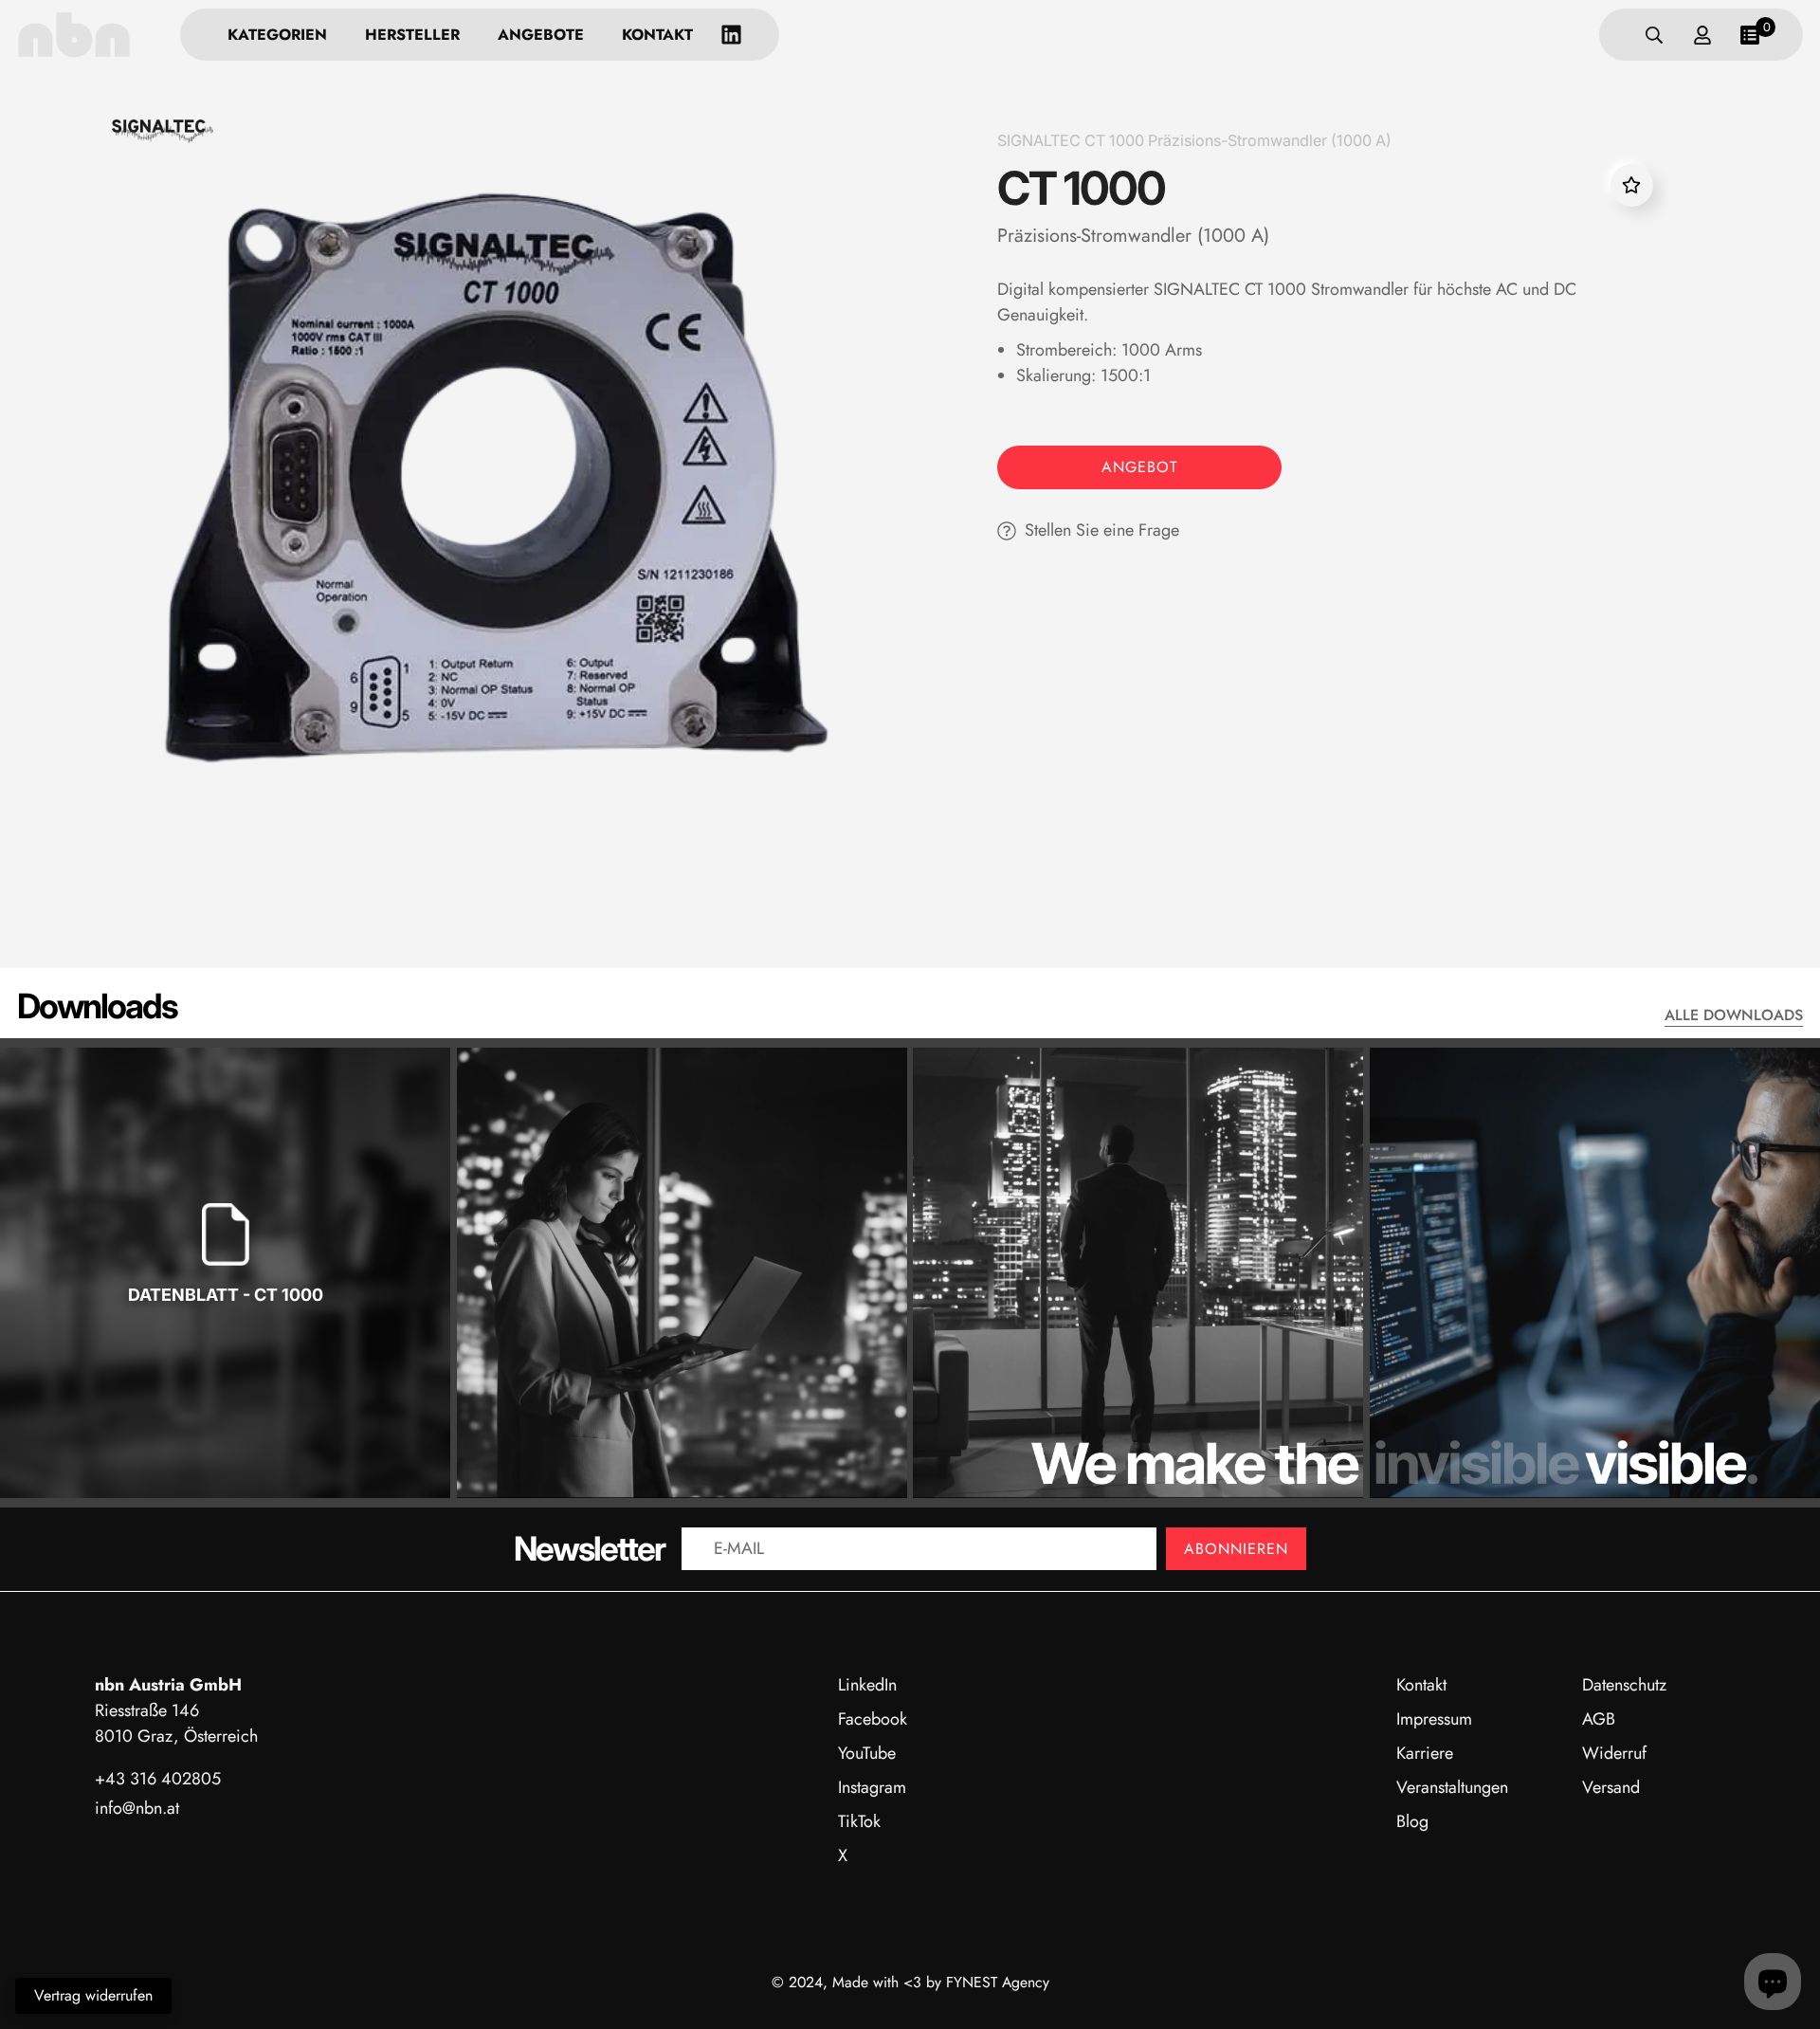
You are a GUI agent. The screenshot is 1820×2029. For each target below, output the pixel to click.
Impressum (1434, 1719)
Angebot (1139, 467)
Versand (1611, 1787)
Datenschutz (1624, 1685)
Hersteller (412, 35)
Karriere (1425, 1753)
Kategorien (277, 35)
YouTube (867, 1753)
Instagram (872, 1787)
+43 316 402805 (158, 1779)
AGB (1599, 1719)
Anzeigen (226, 1355)
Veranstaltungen (1452, 1787)
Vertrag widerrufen (93, 1995)
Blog (1412, 1821)
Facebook (873, 1719)
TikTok (859, 1821)
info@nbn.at (137, 1808)
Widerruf (1614, 1753)
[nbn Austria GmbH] (74, 35)
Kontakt (657, 35)
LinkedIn (867, 1685)
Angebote (541, 35)
